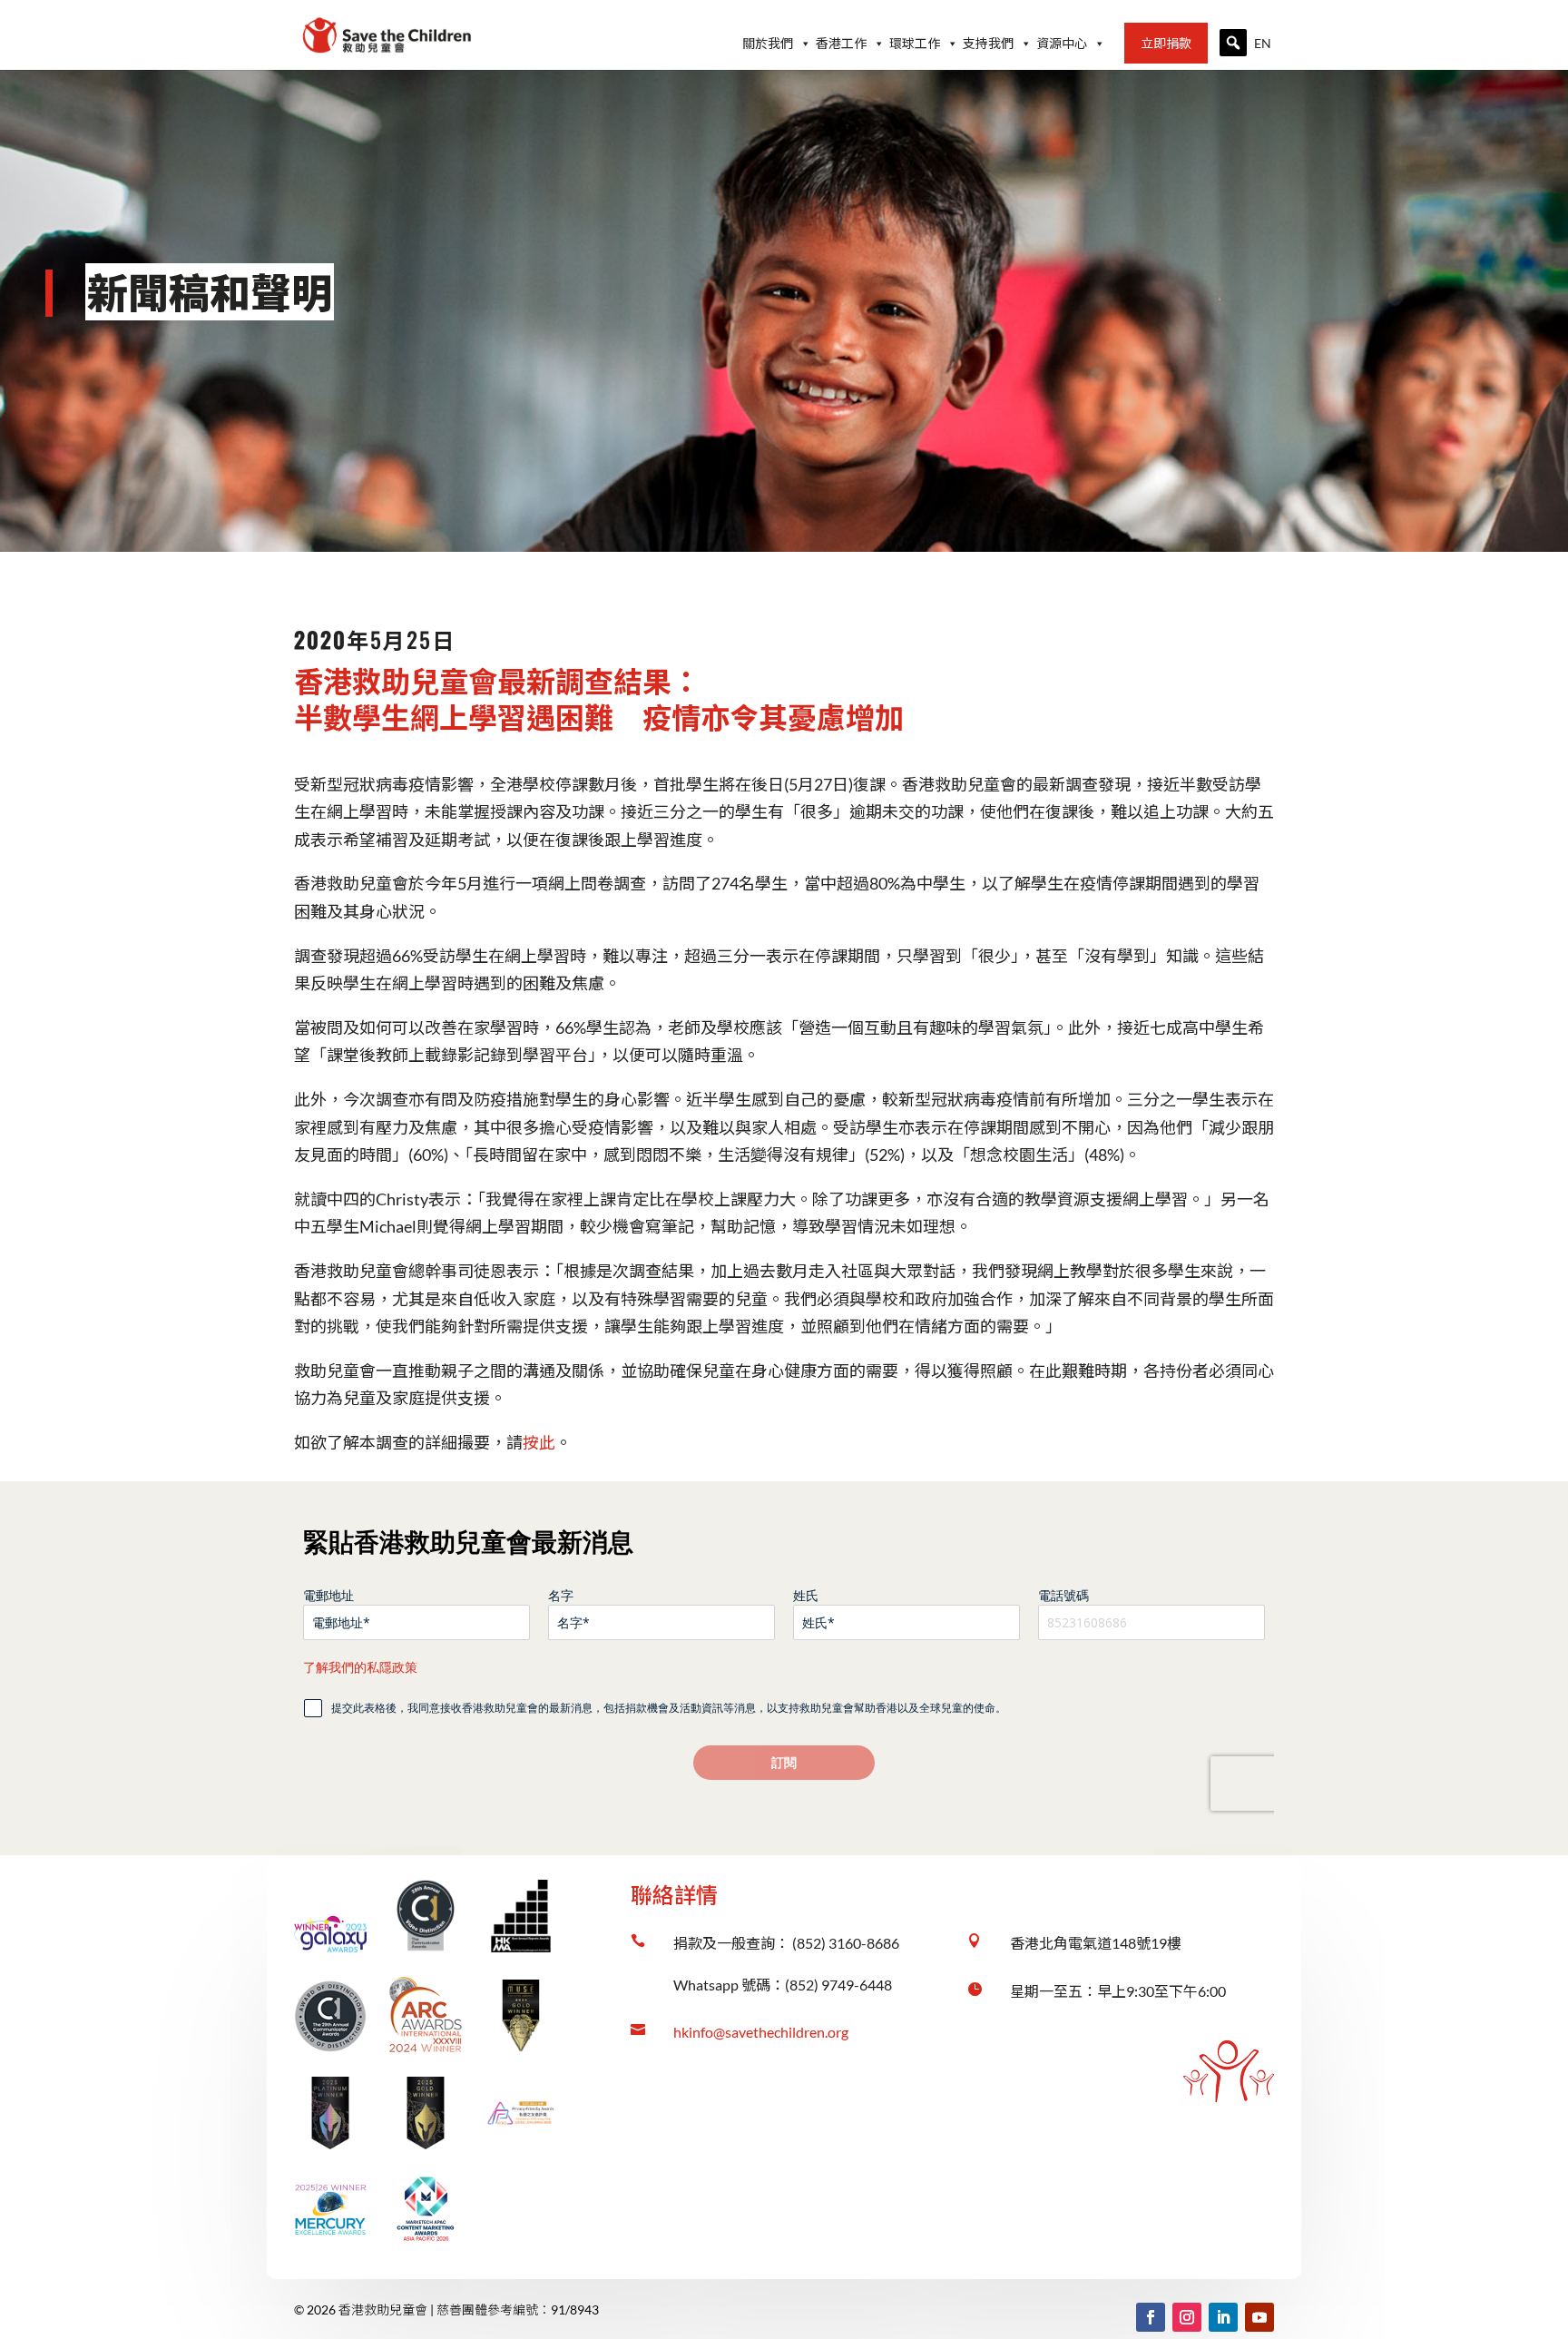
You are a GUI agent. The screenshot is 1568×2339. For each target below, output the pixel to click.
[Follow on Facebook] (1151, 2317)
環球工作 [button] (915, 43)
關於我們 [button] (768, 43)
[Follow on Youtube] (1259, 2317)
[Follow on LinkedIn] (1223, 2317)
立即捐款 (1166, 43)
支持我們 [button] (988, 43)
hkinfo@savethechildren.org (761, 2032)
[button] (1233, 43)
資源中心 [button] (1062, 43)
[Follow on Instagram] (1187, 2317)
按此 (539, 1442)
